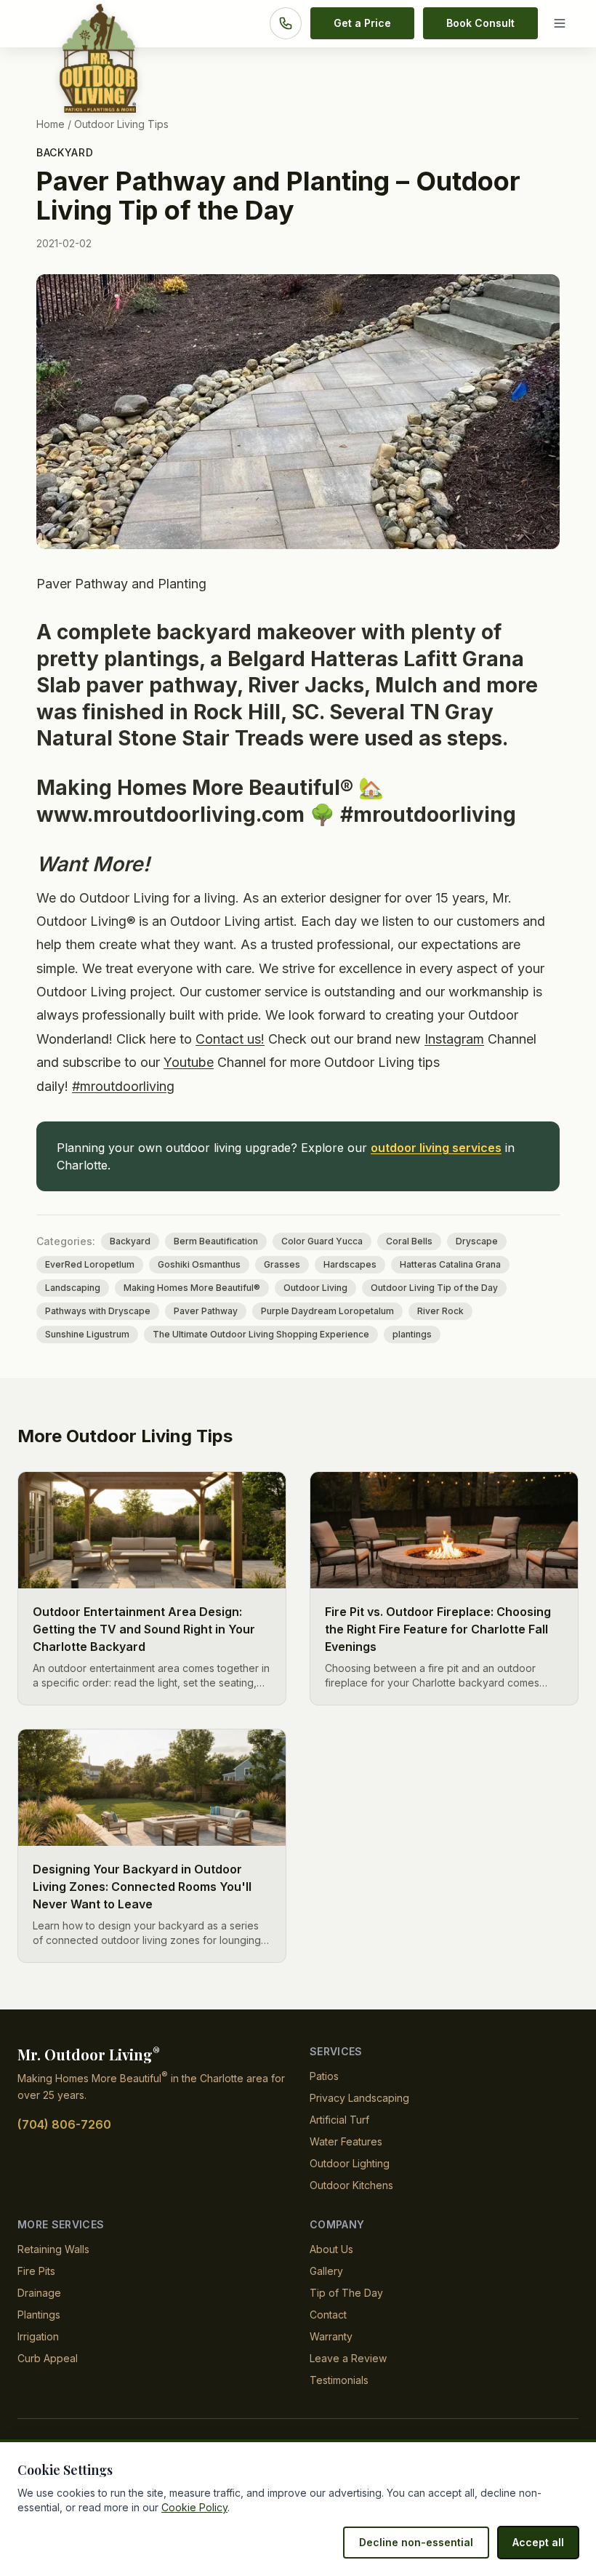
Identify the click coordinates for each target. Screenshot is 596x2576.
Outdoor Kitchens (351, 2185)
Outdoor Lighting (350, 2163)
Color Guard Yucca (322, 1241)
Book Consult (480, 23)
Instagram (454, 1039)
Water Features (346, 2141)
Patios (324, 2076)
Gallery (326, 2271)
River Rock (440, 1311)
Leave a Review (348, 2358)
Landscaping (73, 1288)
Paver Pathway (206, 1311)
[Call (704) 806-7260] (286, 23)
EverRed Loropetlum (90, 1264)
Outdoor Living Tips (121, 124)
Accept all (538, 2542)
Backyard (65, 152)
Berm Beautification (216, 1241)
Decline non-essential (416, 2542)
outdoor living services (436, 1148)
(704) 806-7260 (64, 2124)
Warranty (331, 2336)
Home (51, 124)
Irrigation (38, 2336)
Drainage (39, 2293)
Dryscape (477, 1241)
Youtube (189, 1062)
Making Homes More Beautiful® (192, 1288)
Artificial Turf (339, 2120)
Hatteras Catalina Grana (450, 1264)
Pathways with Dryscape (98, 1311)
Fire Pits (36, 2271)
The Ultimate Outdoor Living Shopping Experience (261, 1334)
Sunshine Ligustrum (87, 1334)
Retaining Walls (53, 2249)
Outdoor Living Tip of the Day (434, 1288)
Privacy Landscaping (359, 2098)
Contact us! (230, 1039)
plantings (412, 1334)
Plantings (39, 2315)
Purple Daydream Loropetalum (327, 1311)
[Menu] (563, 23)
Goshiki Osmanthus (199, 1264)
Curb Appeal (48, 2358)
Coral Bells (409, 1241)
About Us (331, 2249)
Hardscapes (350, 1264)
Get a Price (362, 23)
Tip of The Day (346, 2293)
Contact (328, 2315)
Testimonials (339, 2380)
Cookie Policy (194, 2507)
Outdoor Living (315, 1288)
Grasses (282, 1264)
